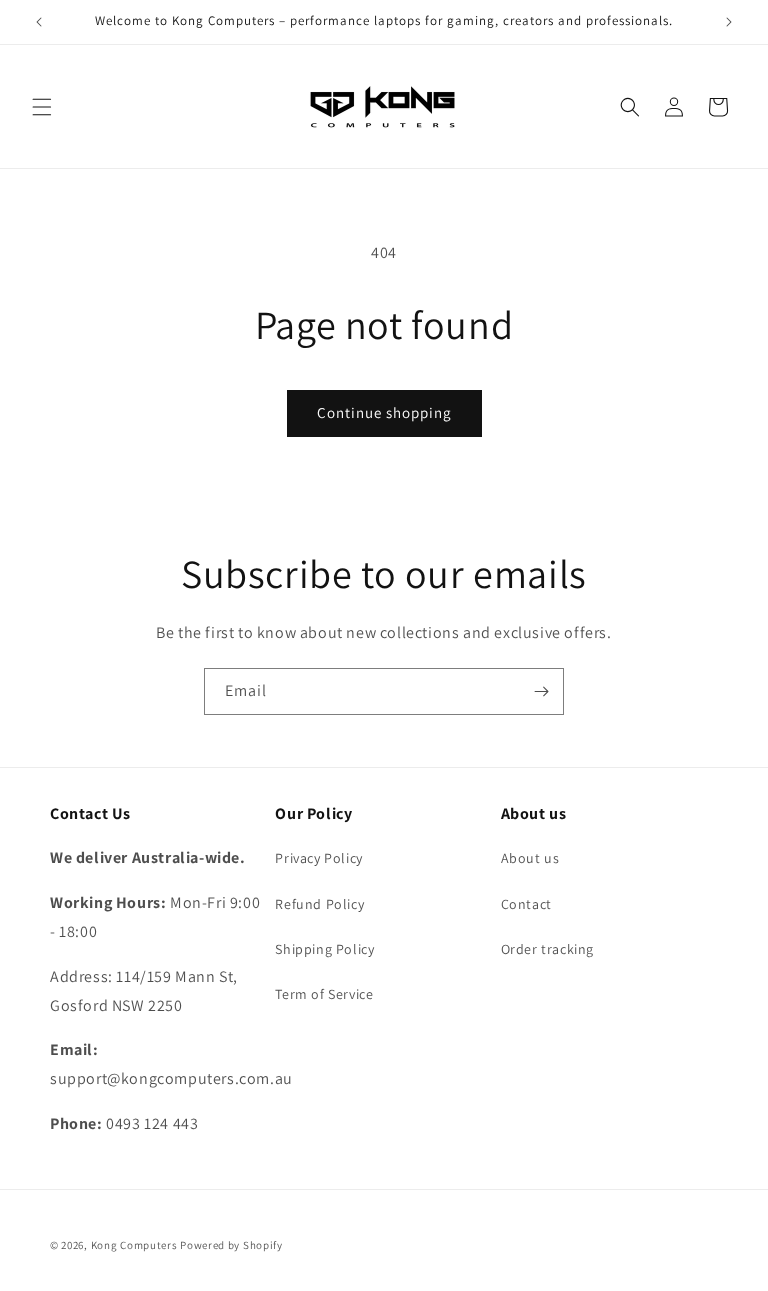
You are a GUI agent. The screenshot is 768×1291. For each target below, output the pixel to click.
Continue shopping (384, 412)
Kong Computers (134, 1245)
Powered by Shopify (231, 1245)
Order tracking (547, 949)
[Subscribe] (541, 691)
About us (530, 858)
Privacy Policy (318, 858)
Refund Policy (319, 904)
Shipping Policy (324, 949)
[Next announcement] (729, 22)
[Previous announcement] (39, 22)
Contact (526, 904)
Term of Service (324, 994)
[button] (42, 107)
